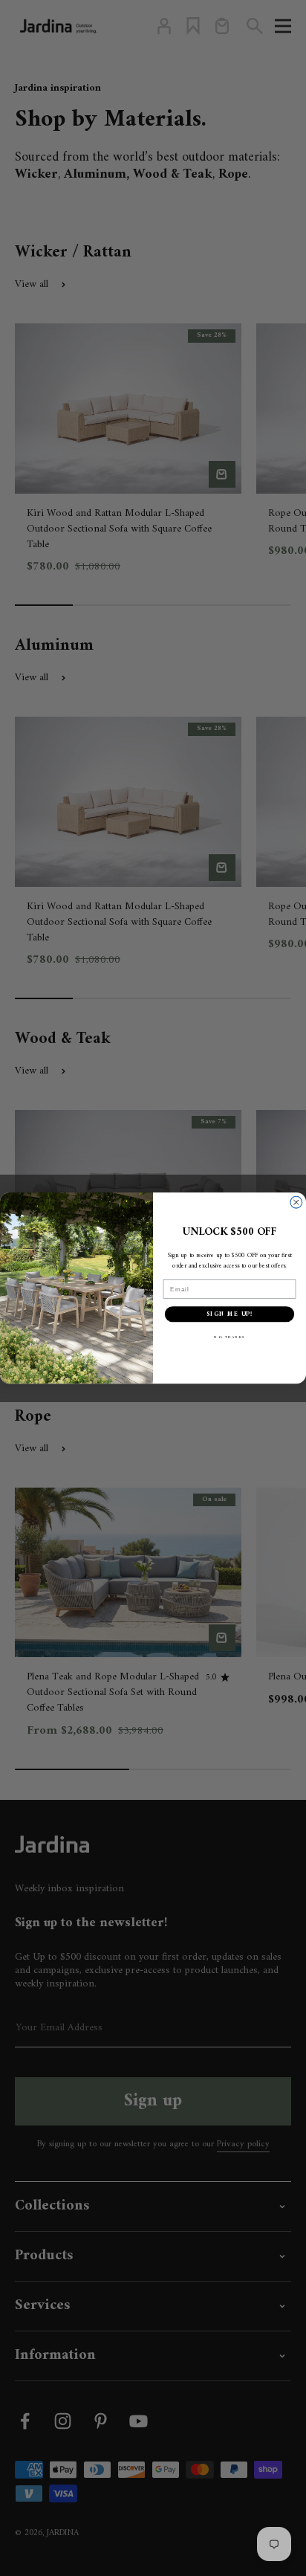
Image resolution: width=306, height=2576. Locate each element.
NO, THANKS (229, 1338)
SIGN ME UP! (230, 1314)
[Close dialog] (296, 1202)
